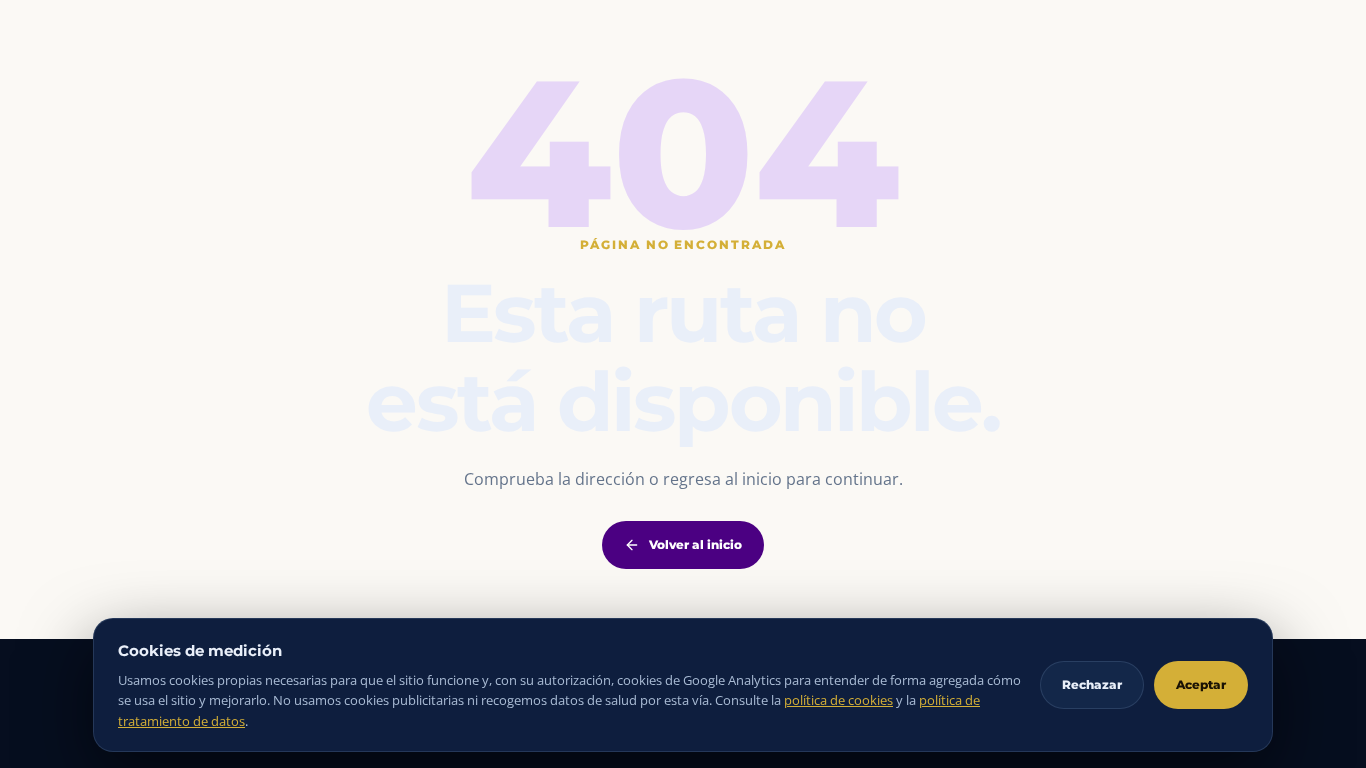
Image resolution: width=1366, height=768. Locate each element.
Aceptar (1201, 684)
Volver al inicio (695, 544)
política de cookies (838, 700)
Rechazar (1092, 684)
